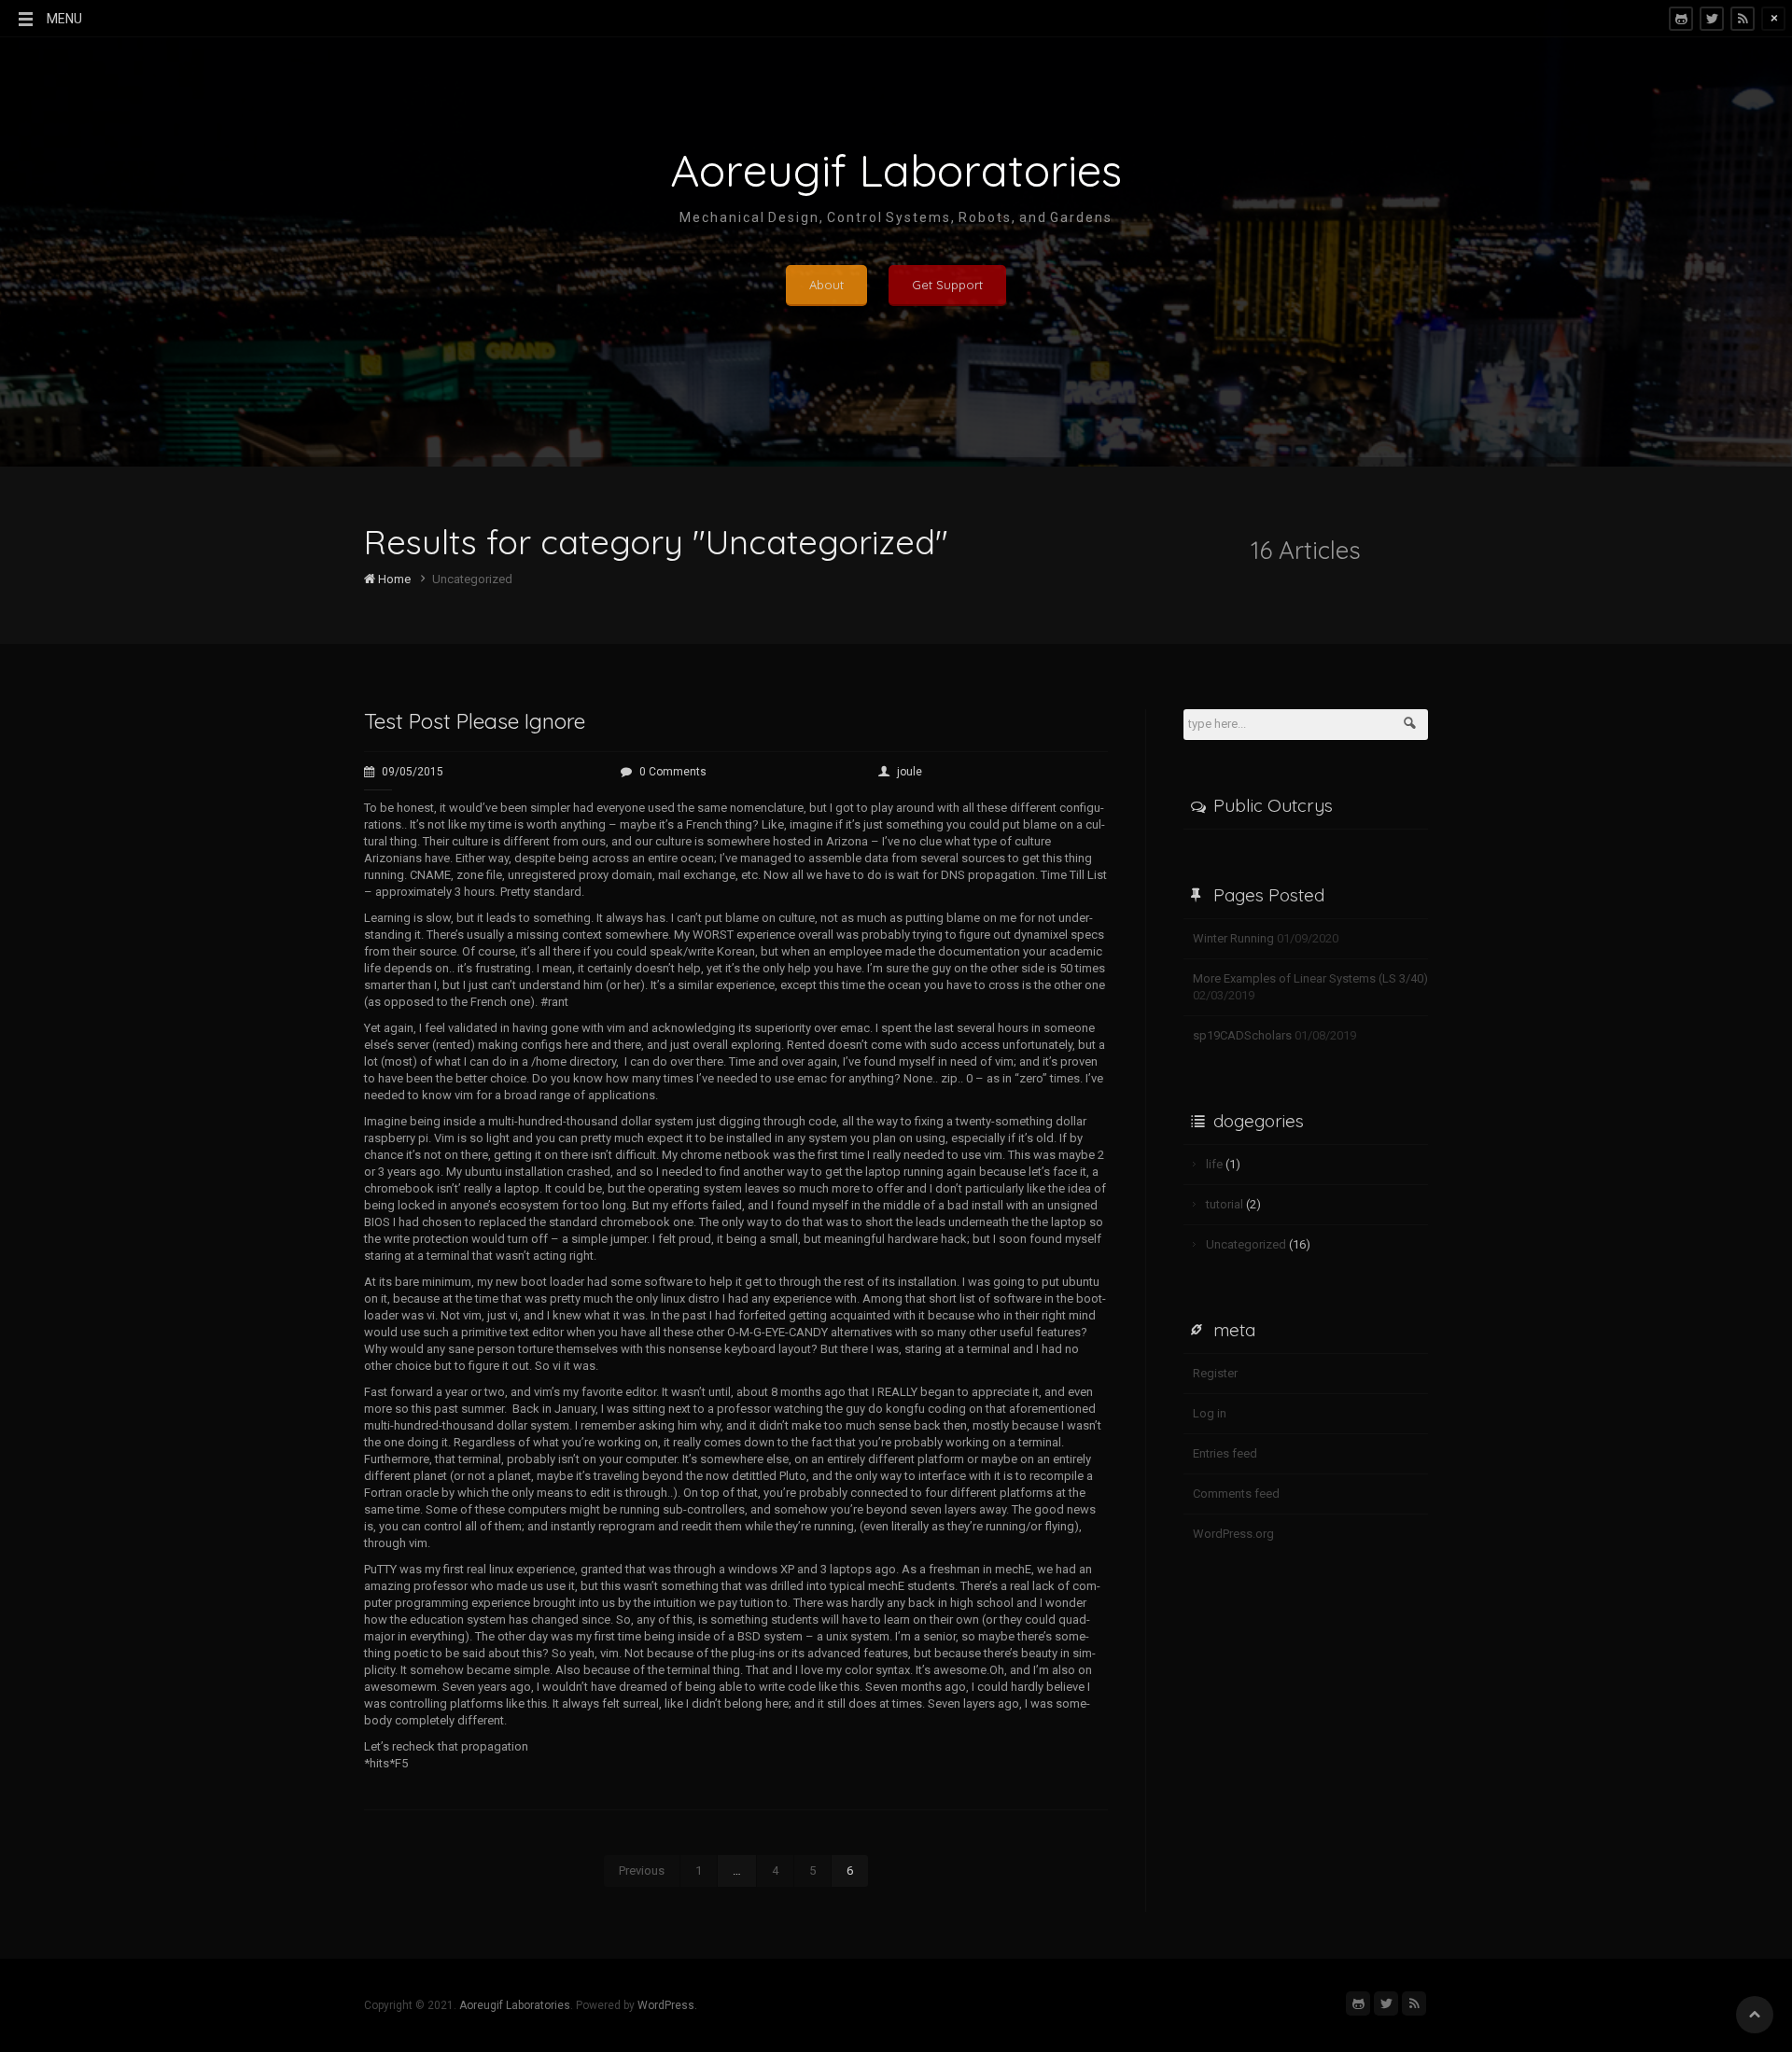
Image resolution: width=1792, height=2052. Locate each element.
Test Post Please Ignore (475, 721)
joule (910, 772)
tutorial (1225, 1204)
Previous (642, 1871)
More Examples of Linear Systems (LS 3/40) (1310, 978)
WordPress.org (1233, 1534)
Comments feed (1236, 1494)
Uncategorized (1246, 1244)
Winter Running (1233, 938)
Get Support (947, 285)
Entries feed (1225, 1453)
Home (393, 579)
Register (1215, 1373)
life (1214, 1164)
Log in (1210, 1413)
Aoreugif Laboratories (515, 2005)
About (826, 285)
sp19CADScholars (1242, 1035)
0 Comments (673, 772)
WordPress (666, 2005)
